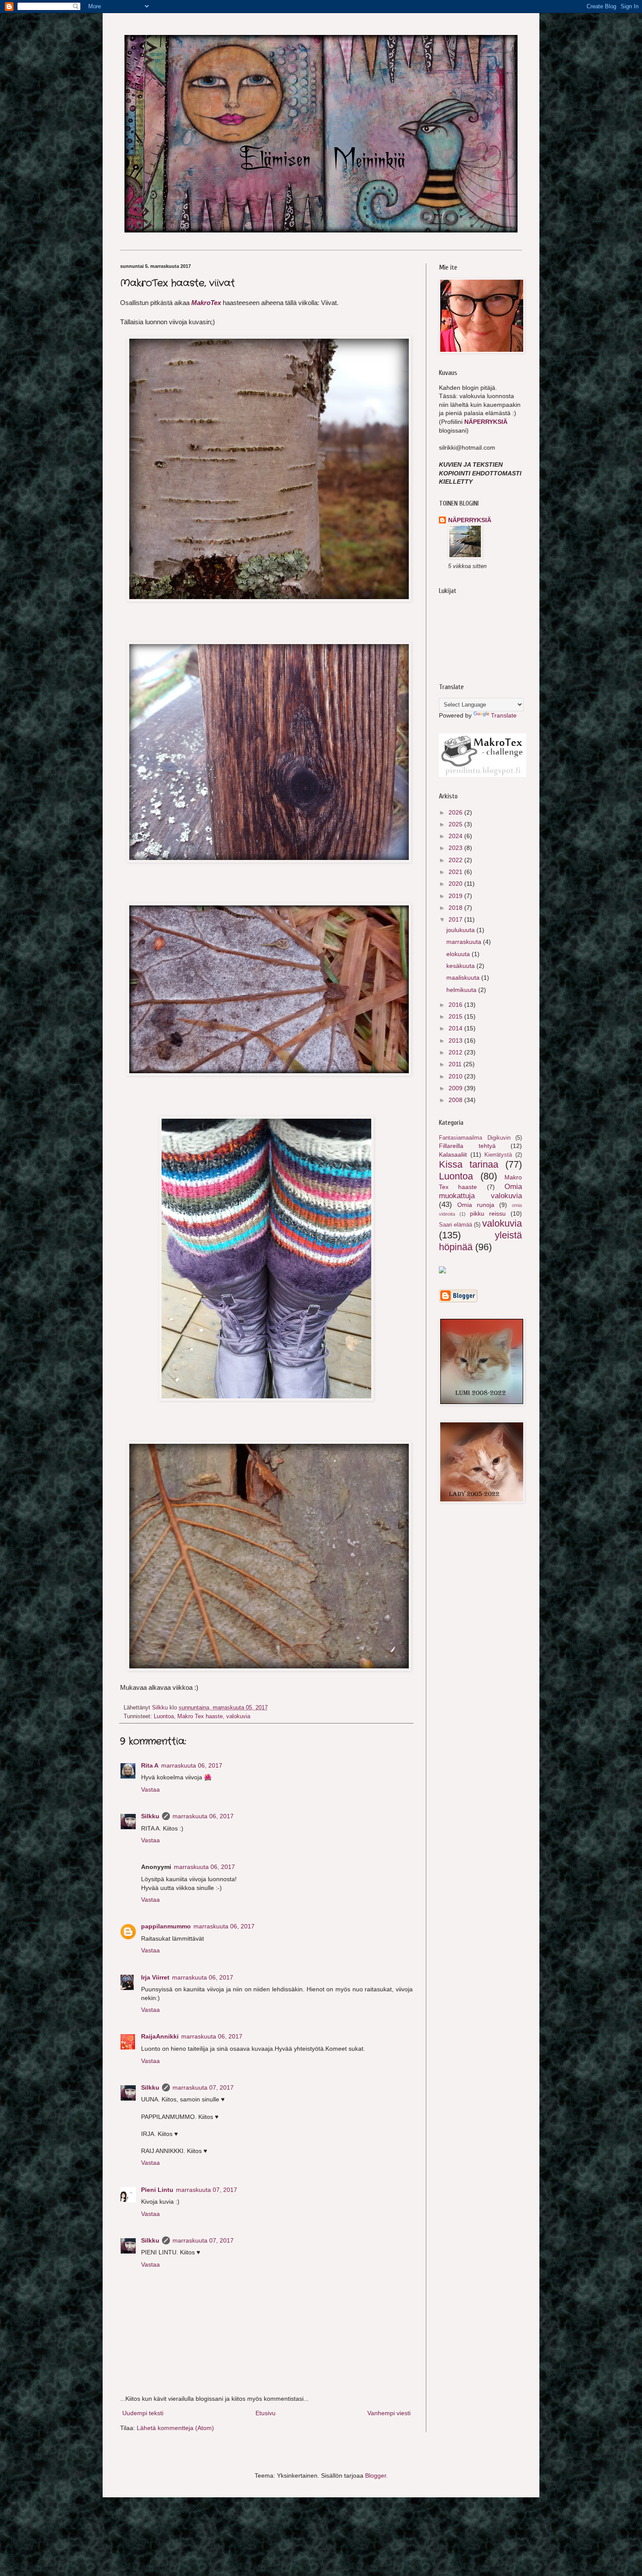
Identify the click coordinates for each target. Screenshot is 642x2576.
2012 (456, 1052)
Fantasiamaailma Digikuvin (475, 1138)
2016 (456, 1005)
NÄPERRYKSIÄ (486, 422)
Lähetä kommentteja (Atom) (175, 2428)
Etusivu (266, 2413)
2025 (456, 824)
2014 (456, 1028)
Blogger (376, 2475)
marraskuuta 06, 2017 (192, 1765)
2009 (456, 1088)
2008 (456, 1100)
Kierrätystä (498, 1155)
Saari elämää (456, 1225)
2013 (456, 1040)
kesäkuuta (461, 966)
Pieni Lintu (157, 2190)
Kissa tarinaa (469, 1164)
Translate (504, 715)
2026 (456, 812)
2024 (456, 836)
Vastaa (150, 1789)
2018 (456, 908)
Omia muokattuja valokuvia (480, 1191)
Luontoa (164, 1716)
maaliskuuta (464, 978)
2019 (456, 896)
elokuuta (459, 954)
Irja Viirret (155, 1977)
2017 (456, 919)
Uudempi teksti (143, 2413)
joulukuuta (461, 930)
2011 (456, 1064)
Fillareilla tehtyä (467, 1146)
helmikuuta (462, 990)
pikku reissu (488, 1213)
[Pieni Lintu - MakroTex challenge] (483, 775)
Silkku (150, 1816)
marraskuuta (465, 942)
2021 (456, 872)
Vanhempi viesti (389, 2413)
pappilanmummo (166, 1926)
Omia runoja (476, 1205)
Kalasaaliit (453, 1155)
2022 (456, 860)
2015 (456, 1016)
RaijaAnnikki (160, 2036)
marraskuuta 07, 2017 (203, 2087)
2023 (456, 848)
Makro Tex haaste (200, 1716)
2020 (456, 884)
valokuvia (238, 1716)
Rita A (150, 1765)
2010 (456, 1076)
